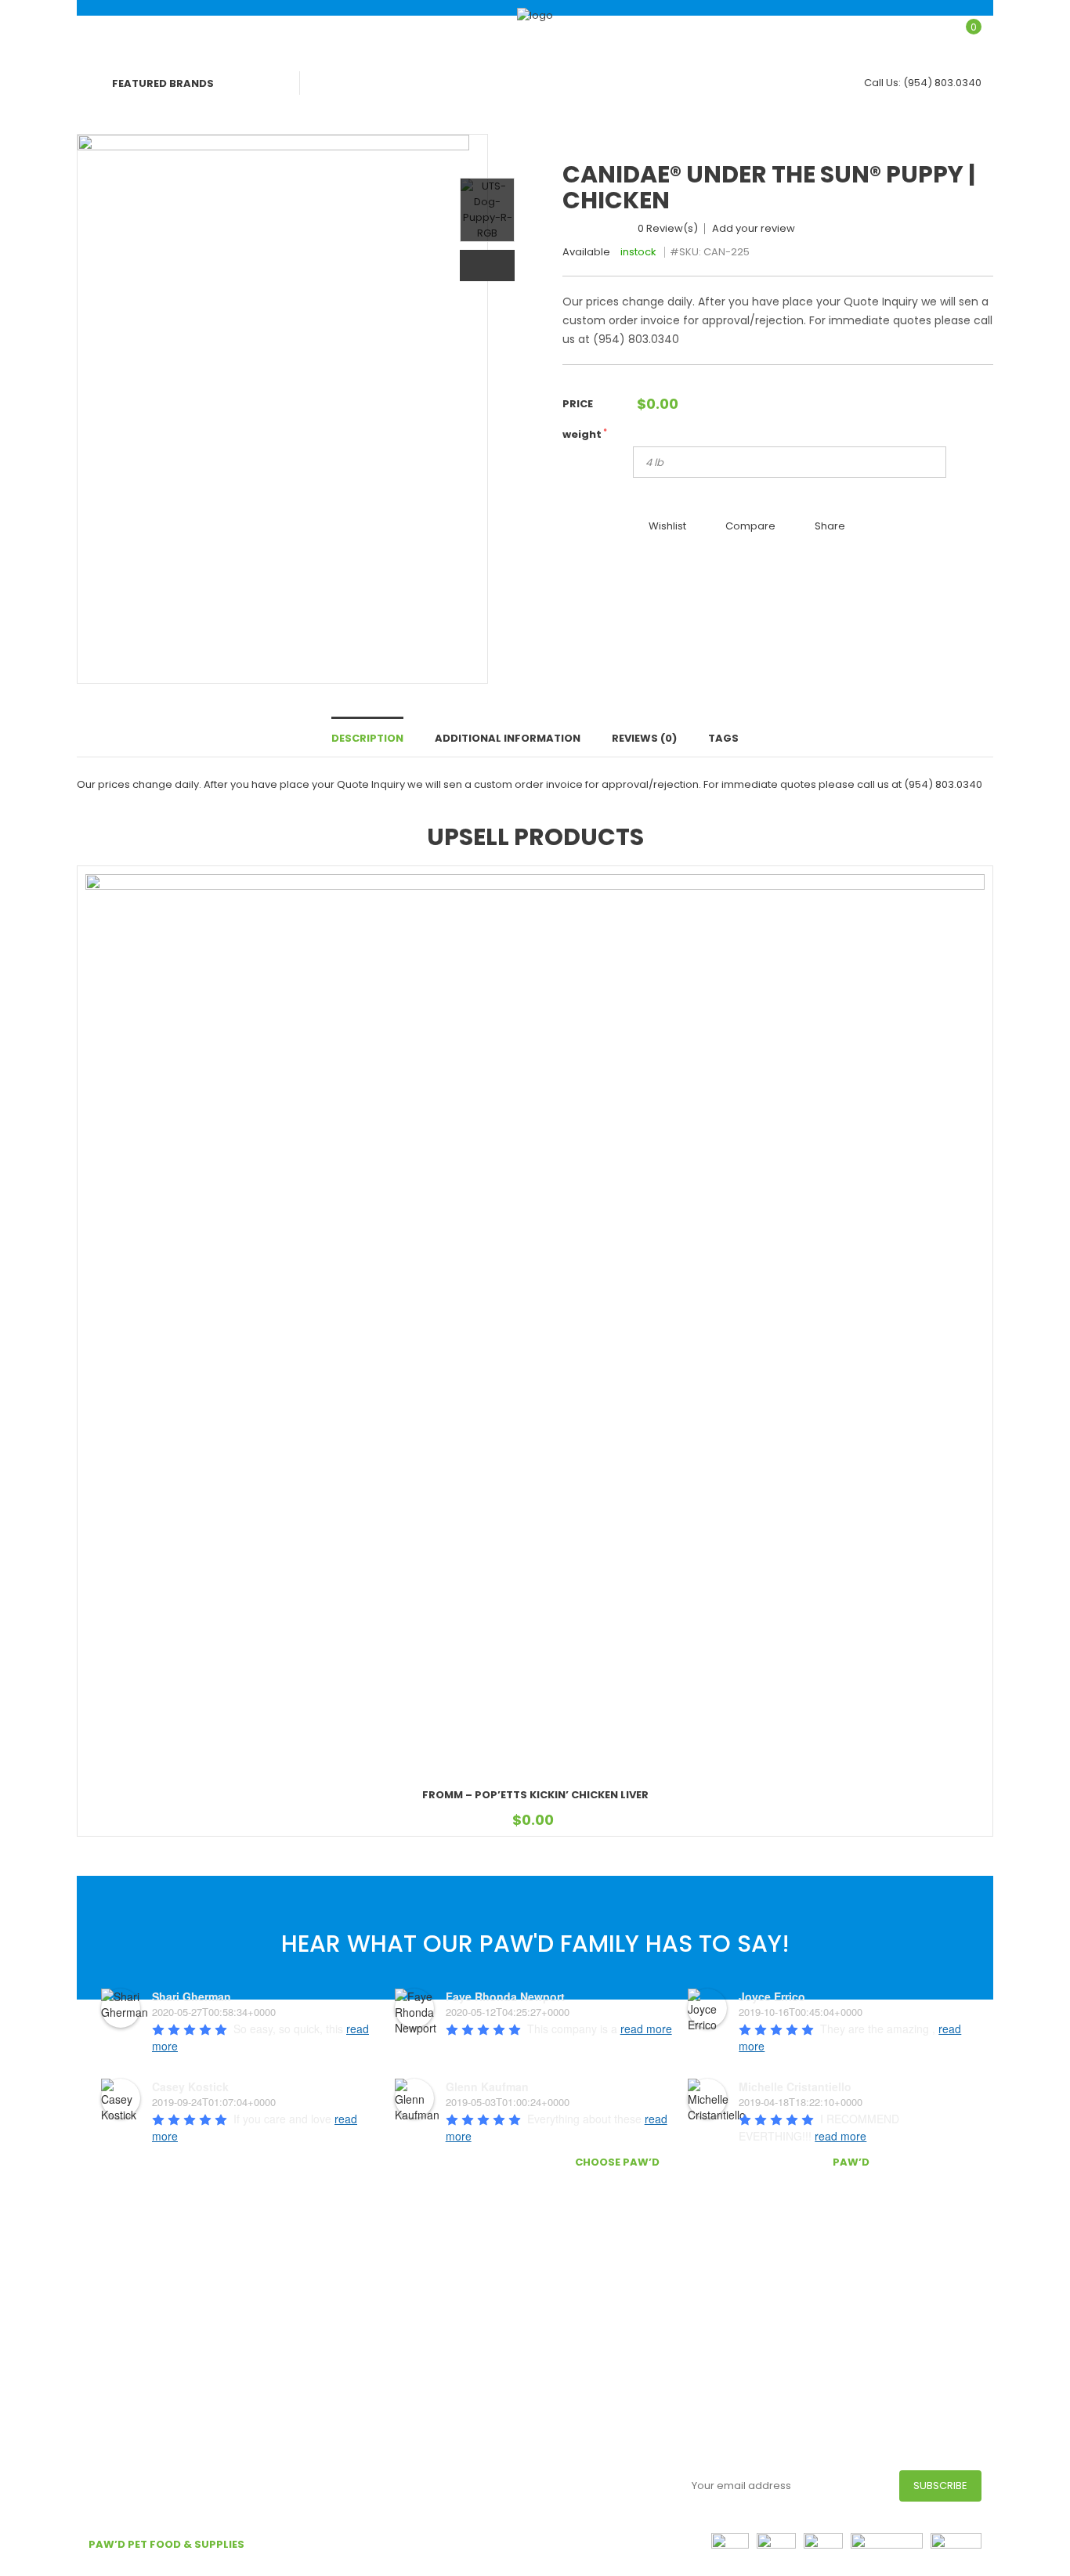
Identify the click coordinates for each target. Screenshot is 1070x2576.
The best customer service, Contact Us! (646, 2234)
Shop (644, 32)
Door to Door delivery (372, 2187)
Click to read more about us (159, 2453)
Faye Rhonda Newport (505, 1996)
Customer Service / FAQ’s (383, 2211)
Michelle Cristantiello (795, 2086)
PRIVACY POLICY (133, 2568)
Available (586, 252)
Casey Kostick (190, 2086)
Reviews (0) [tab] (644, 738)
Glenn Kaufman (487, 2086)
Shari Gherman (192, 1996)
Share (830, 526)
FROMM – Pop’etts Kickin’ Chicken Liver (535, 1795)
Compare (750, 526)
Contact (798, 32)
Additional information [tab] (508, 738)
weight (585, 434)
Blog (713, 32)
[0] (961, 36)
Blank (530, 32)
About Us (341, 2263)
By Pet (333, 32)
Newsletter (624, 2484)
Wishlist (667, 526)
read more (646, 2029)
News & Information (368, 2287)
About (411, 32)
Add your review (754, 229)
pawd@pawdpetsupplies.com (889, 2272)
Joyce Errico (772, 1996)
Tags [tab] (723, 738)
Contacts (340, 2568)
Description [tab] (367, 738)
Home (258, 32)
